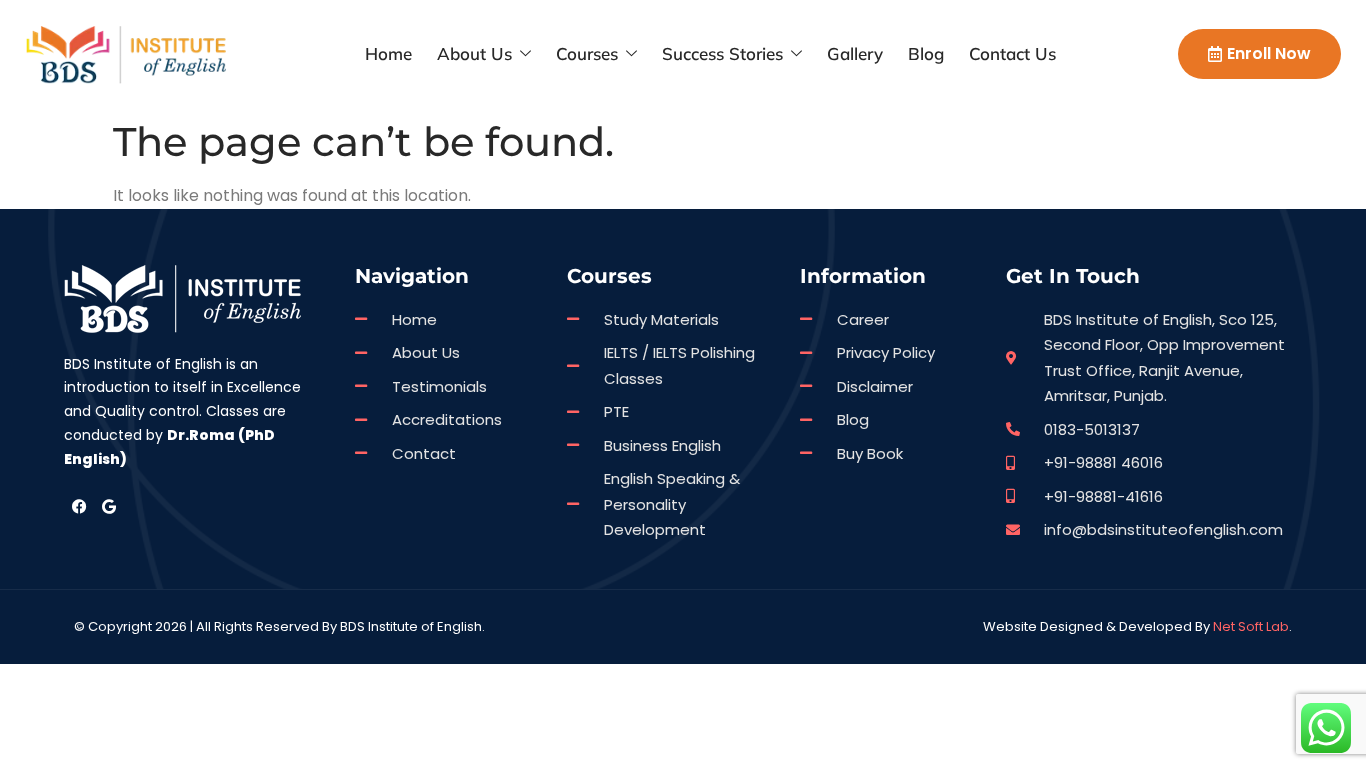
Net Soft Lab (1251, 626)
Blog (926, 53)
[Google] (109, 507)
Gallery (855, 53)
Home (388, 53)
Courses (587, 53)
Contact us (1012, 53)
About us (474, 53)
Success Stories (722, 53)
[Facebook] (79, 507)
